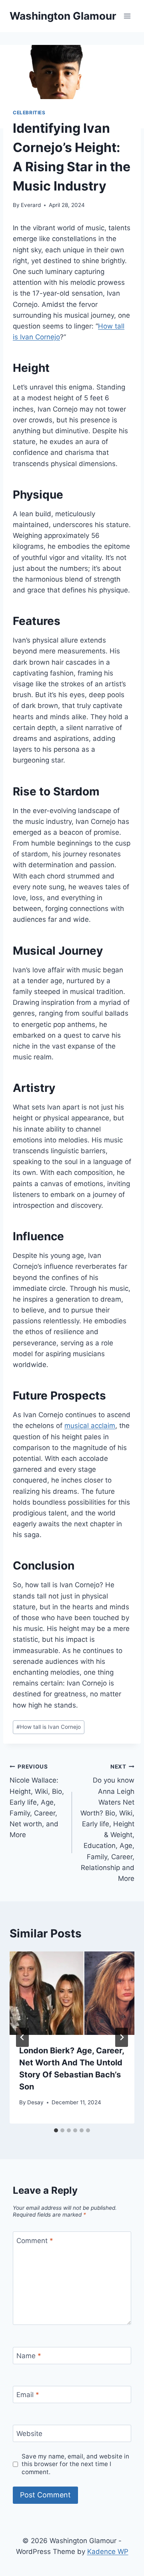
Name (29, 2356)
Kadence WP (108, 2552)
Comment (35, 2240)
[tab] (56, 2130)
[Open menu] (127, 16)
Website (29, 2434)
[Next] (122, 2037)
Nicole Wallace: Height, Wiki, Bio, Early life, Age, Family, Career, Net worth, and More (37, 1801)
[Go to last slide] (22, 2037)
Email (28, 2395)
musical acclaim (90, 1426)
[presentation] (72, 1993)
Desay (35, 2102)
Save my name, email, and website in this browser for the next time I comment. (75, 2464)
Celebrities (29, 113)
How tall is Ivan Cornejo (49, 1727)
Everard (31, 205)
